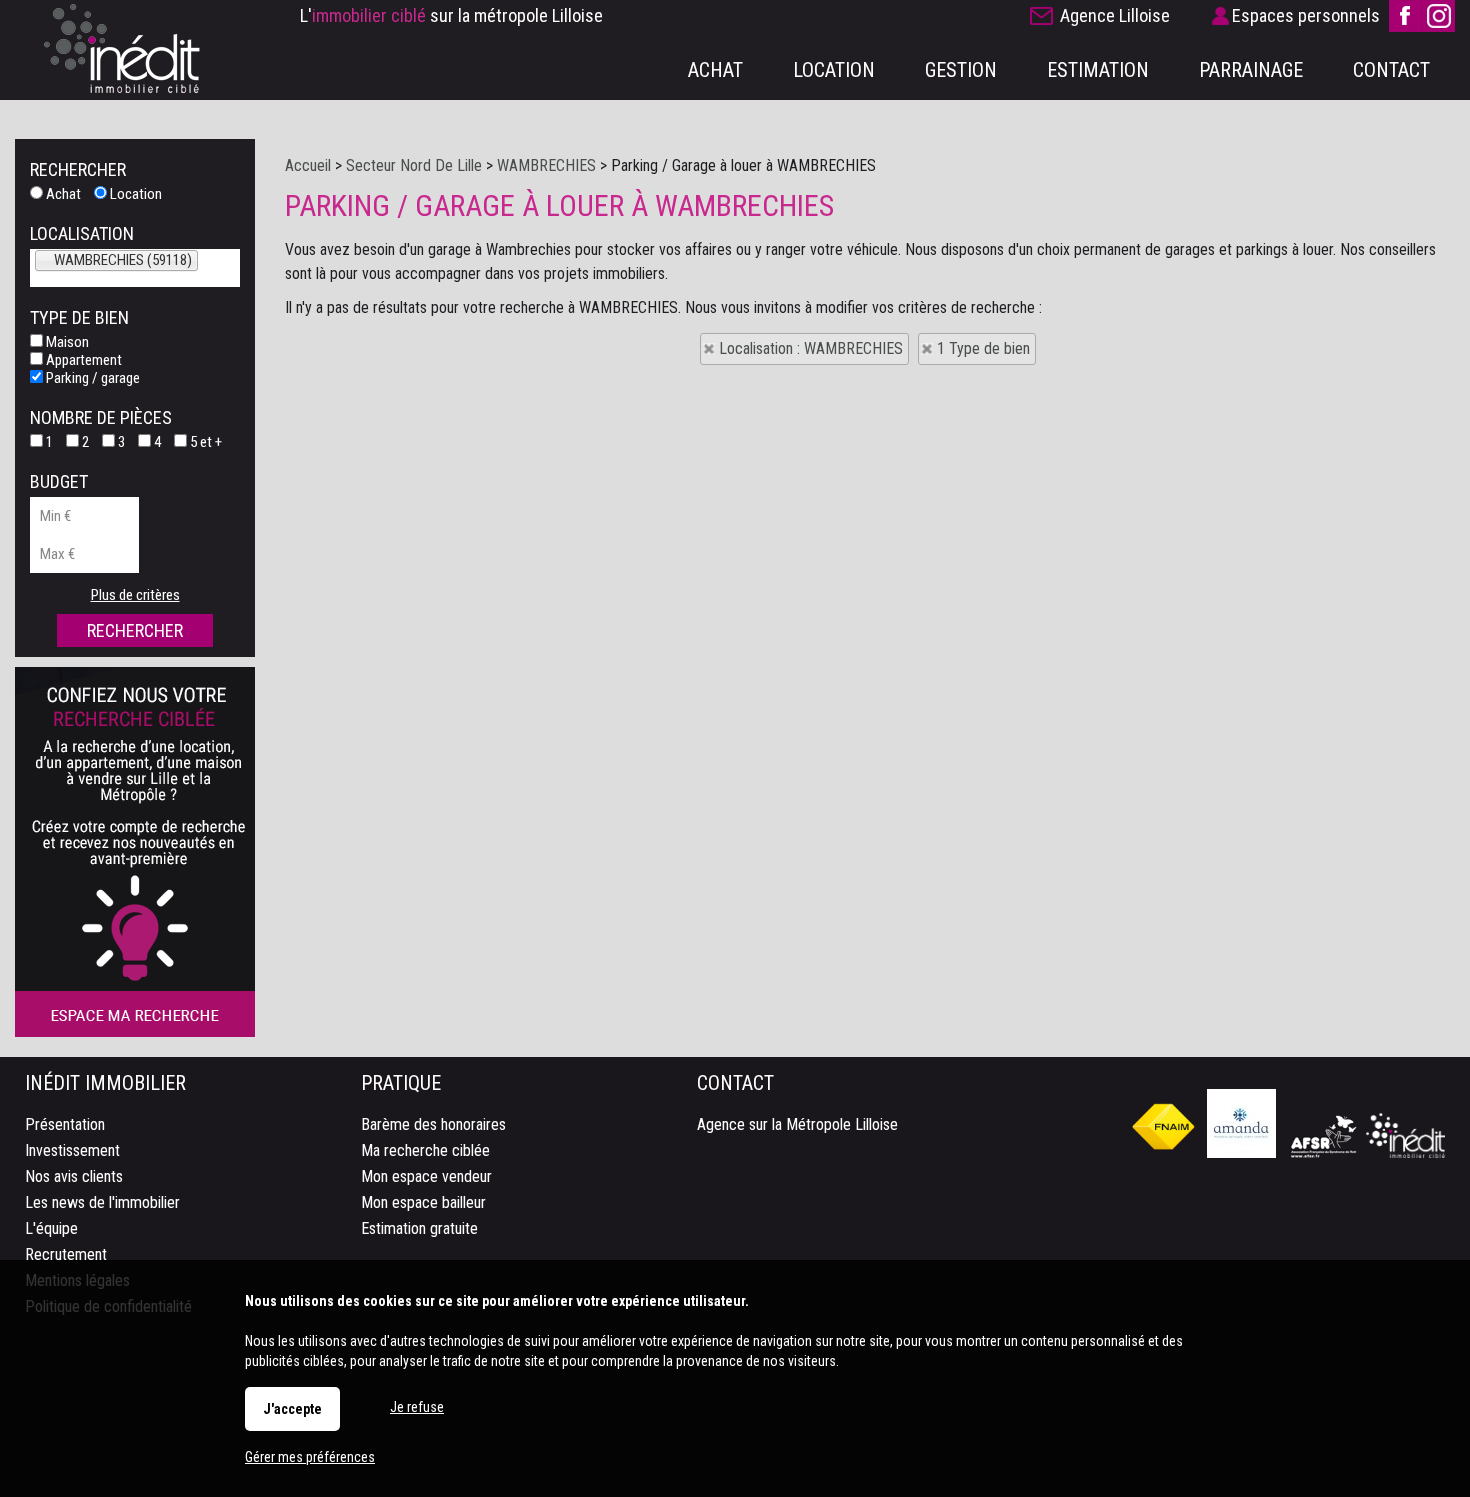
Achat (62, 194)
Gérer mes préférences (310, 1457)
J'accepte (292, 1409)
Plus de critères (135, 595)
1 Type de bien (983, 348)
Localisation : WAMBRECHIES (811, 348)
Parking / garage (91, 378)
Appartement (82, 360)
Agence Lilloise (1115, 15)
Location (134, 194)
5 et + (204, 442)
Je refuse (417, 1407)
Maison (66, 342)
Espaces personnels (1306, 15)
